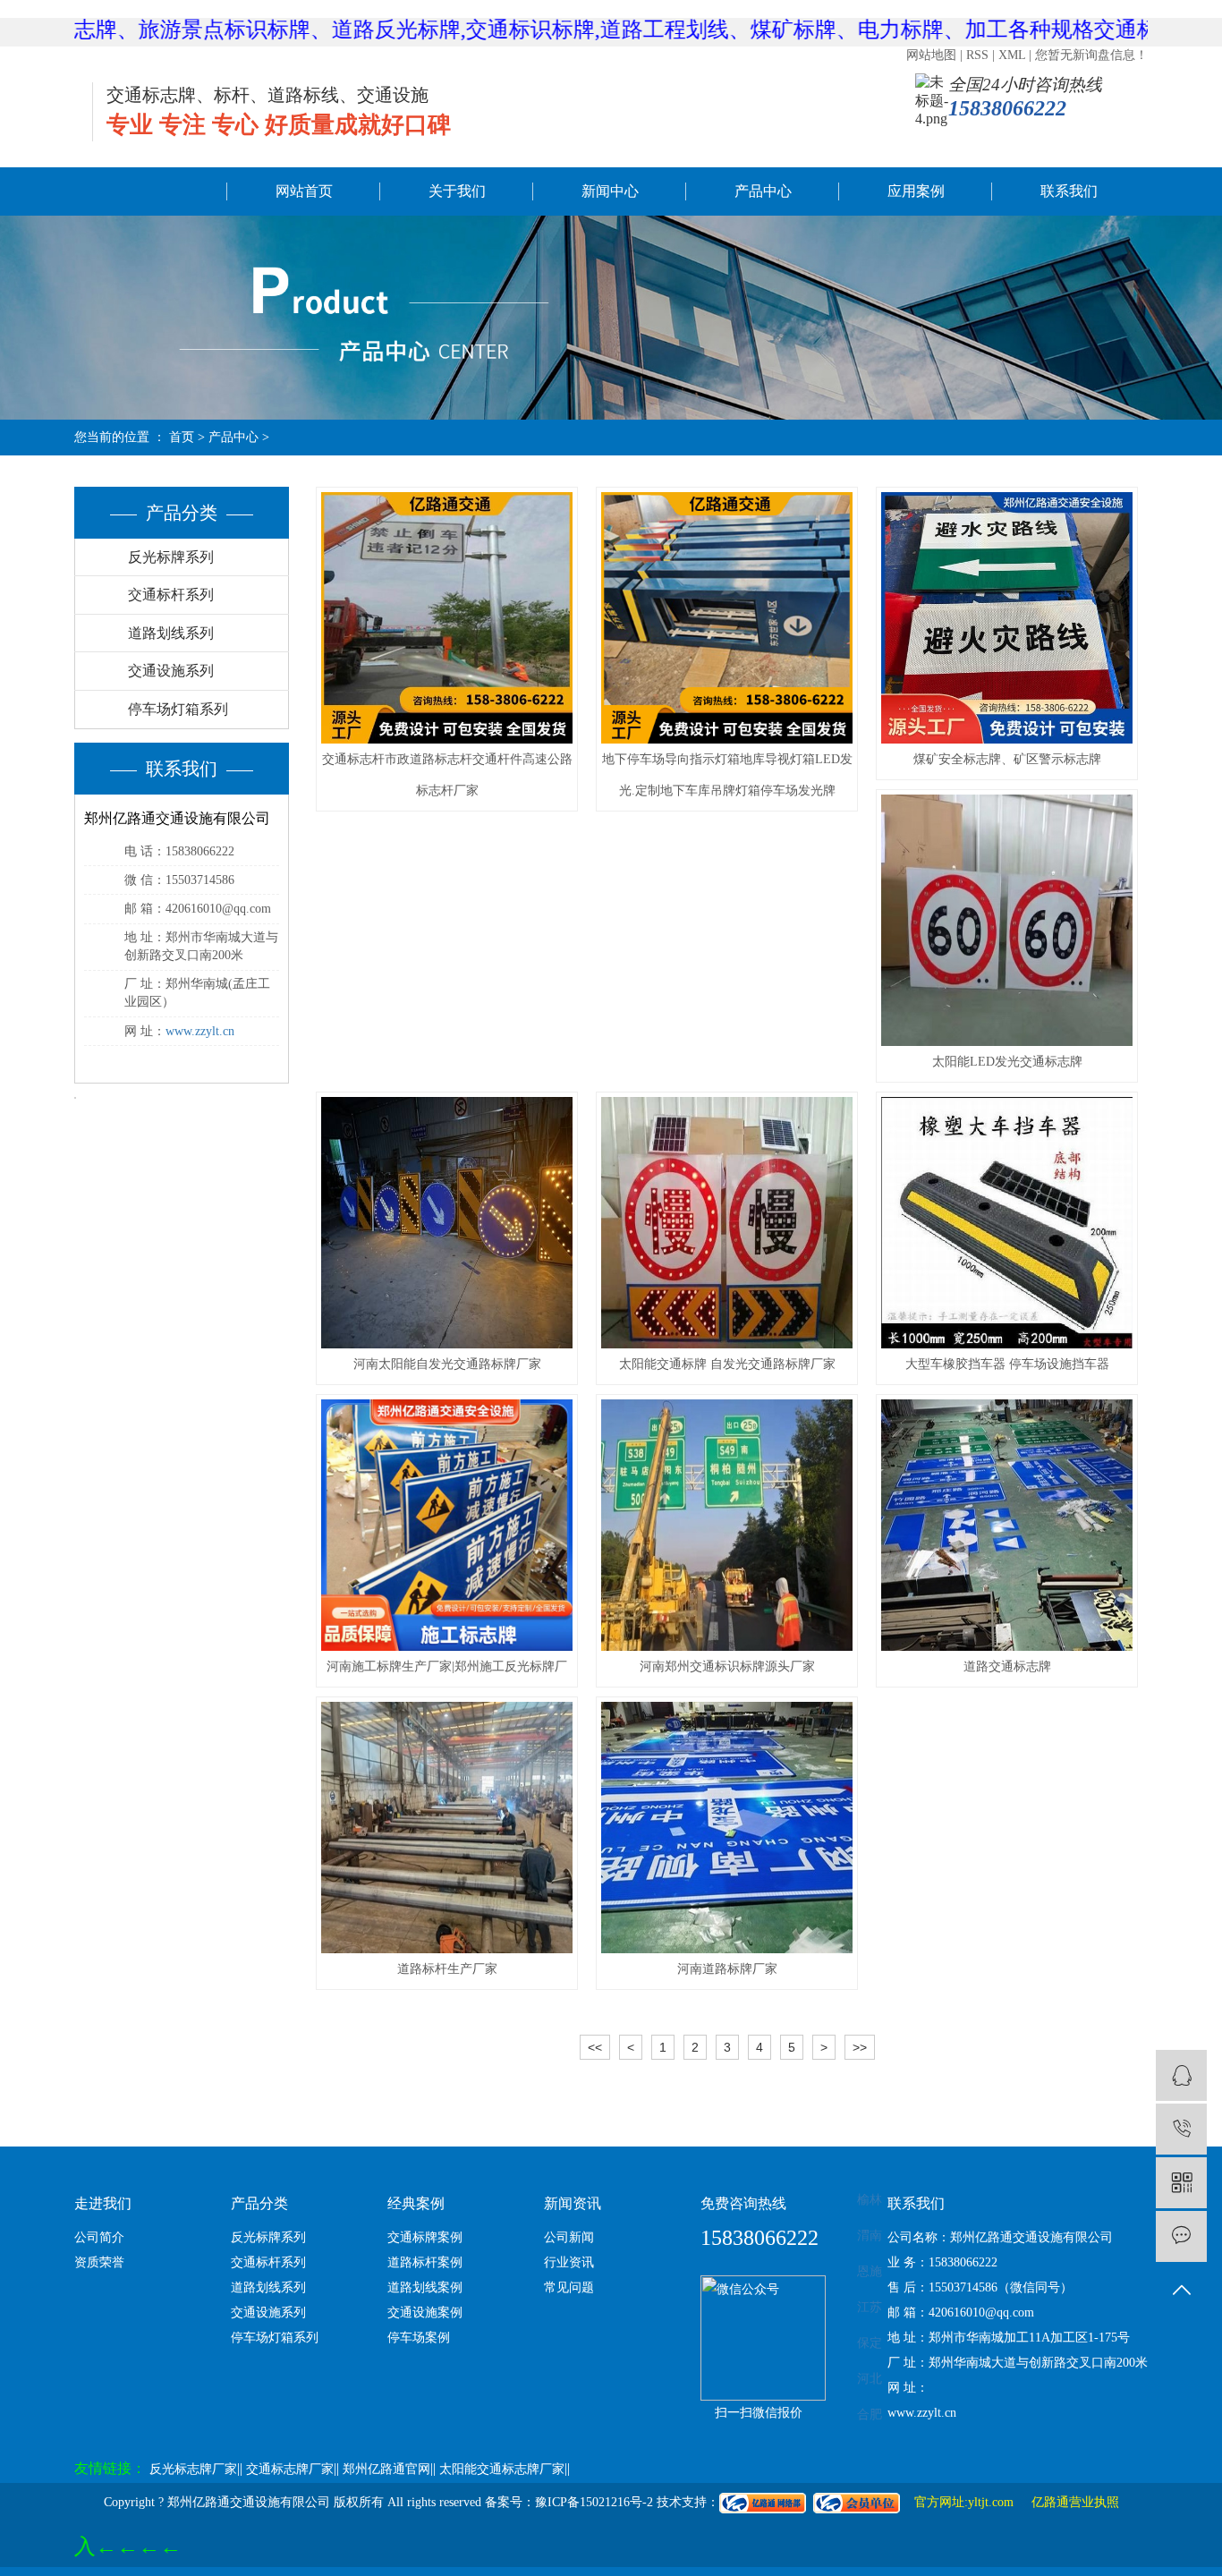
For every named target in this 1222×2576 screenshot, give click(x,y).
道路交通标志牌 (1007, 1666)
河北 (870, 2379)
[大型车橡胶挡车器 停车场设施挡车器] (1007, 1223)
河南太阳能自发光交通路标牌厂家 (447, 1364)
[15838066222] (1181, 2129)
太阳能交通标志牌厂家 (502, 2469)
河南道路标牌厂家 (727, 1969)
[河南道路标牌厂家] (727, 1828)
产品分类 (259, 2203)
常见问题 (569, 2287)
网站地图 (931, 55)
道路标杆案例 (425, 2262)
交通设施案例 (425, 2312)
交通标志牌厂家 (290, 2469)
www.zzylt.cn (200, 1031)
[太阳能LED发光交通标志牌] (1007, 920)
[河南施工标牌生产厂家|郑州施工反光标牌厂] (447, 1525)
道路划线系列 (171, 633)
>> (860, 2047)
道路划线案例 (425, 2287)
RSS (977, 55)
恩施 (870, 2271)
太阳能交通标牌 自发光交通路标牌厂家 (727, 1364)
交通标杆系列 (171, 595)
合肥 (870, 2414)
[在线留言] (1181, 2236)
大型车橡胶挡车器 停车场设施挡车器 (1007, 1364)
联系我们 (1069, 191)
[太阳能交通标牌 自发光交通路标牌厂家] (727, 1223)
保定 (870, 2343)
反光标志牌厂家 (193, 2469)
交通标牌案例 (425, 2237)
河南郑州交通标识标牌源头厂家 (727, 1666)
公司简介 (99, 2237)
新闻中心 (610, 191)
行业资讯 (569, 2262)
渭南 (870, 2236)
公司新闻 (569, 2237)
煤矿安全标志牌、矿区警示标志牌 (1007, 759)
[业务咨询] (1181, 2075)
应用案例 (916, 191)
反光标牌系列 (171, 557)
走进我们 (103, 2203)
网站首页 (304, 191)
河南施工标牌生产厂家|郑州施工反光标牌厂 (447, 1666)
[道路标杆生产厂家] (447, 1828)
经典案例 (416, 2203)
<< (595, 2047)
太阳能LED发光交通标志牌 (1007, 1062)
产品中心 (763, 191)
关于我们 (457, 191)
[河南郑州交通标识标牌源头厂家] (727, 1525)
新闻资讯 (573, 2203)
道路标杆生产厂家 (447, 1969)
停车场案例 (419, 2338)
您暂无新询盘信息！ (1091, 55)
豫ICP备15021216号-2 (594, 2502)
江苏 (870, 2307)
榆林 (870, 2200)
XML (1012, 55)
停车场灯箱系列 (178, 709)
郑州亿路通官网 (386, 2469)
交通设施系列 (171, 671)
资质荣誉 (99, 2262)
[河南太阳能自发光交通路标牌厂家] (447, 1223)
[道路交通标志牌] (1007, 1525)
